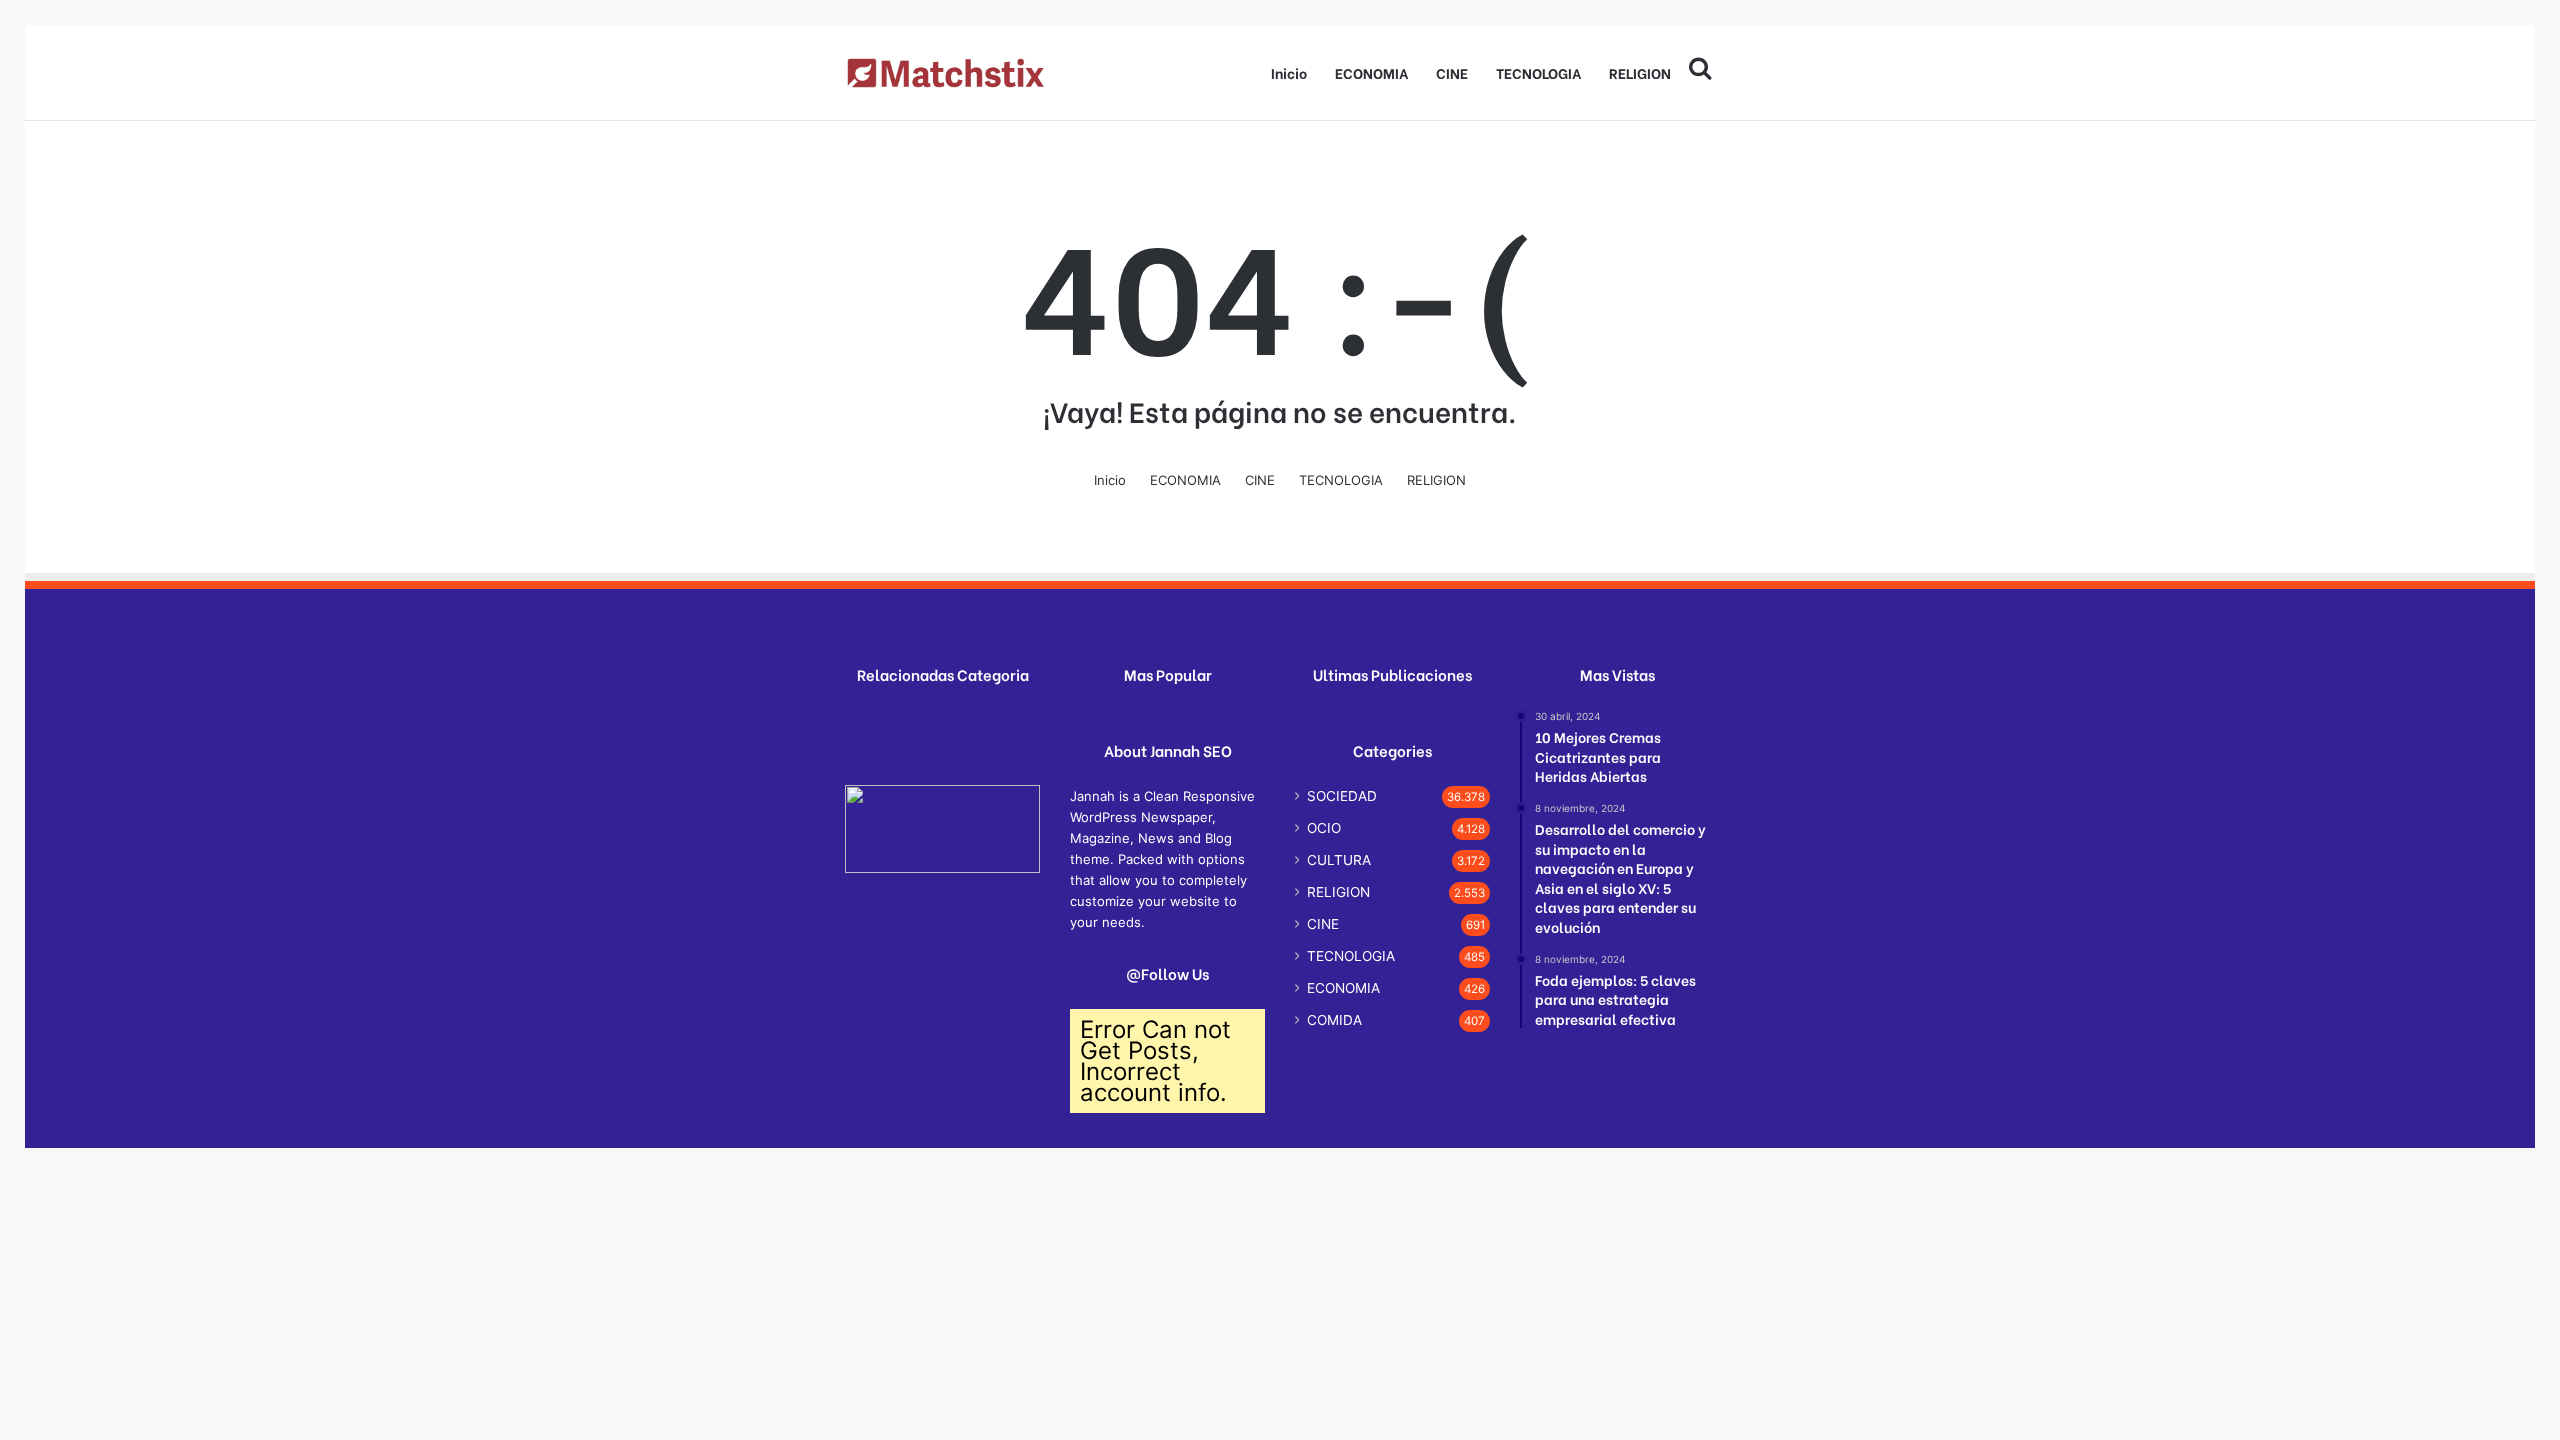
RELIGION (1640, 72)
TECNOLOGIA (1538, 72)
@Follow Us (1167, 973)
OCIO (1324, 828)
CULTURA (1339, 860)
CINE (1452, 72)
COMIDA (1334, 1020)
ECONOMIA (1371, 72)
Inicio (1289, 72)
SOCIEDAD (1342, 796)
